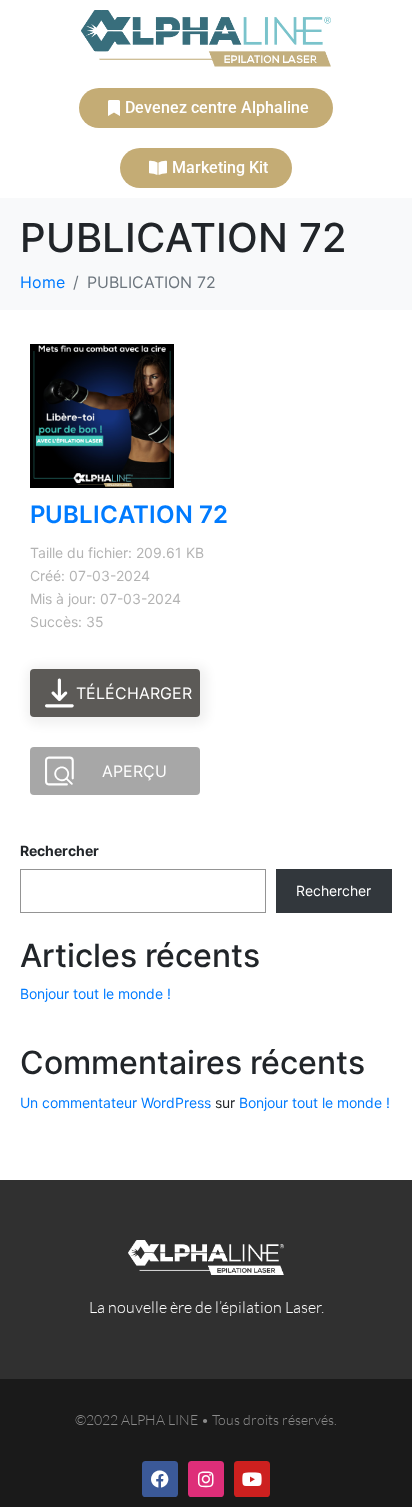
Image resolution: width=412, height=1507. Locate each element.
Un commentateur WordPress (115, 1102)
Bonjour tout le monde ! (95, 993)
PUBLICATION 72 (129, 514)
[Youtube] (252, 1479)
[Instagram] (206, 1479)
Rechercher (59, 850)
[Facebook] (160, 1479)
